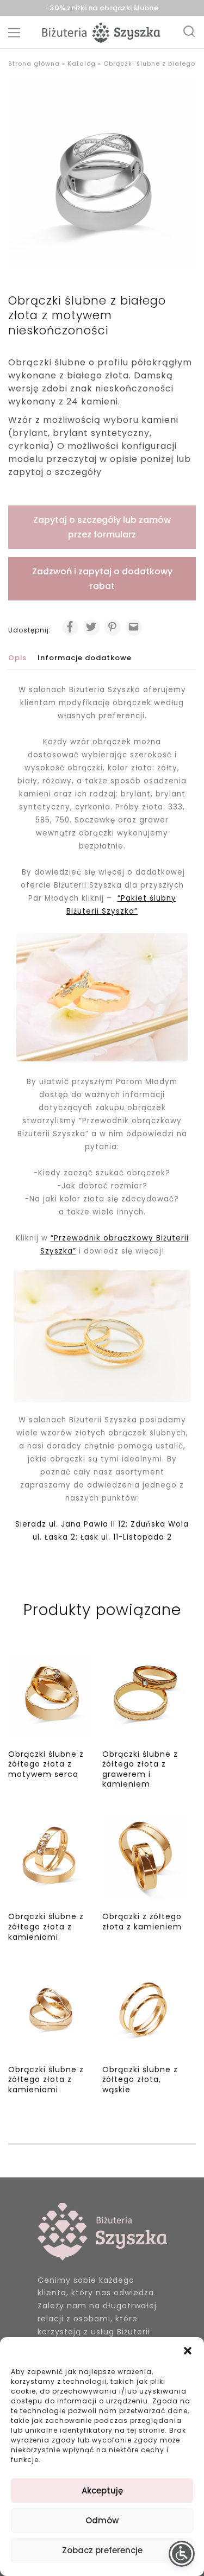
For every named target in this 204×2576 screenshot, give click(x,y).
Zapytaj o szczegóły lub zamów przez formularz (102, 527)
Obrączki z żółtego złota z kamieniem (142, 1922)
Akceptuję (102, 2490)
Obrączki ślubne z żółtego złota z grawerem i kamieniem (140, 1769)
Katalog (82, 64)
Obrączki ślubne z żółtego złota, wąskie (140, 2080)
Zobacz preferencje (102, 2550)
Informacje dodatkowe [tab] (85, 658)
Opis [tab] (17, 658)
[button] (188, 2351)
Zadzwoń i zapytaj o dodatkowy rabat (102, 579)
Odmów (102, 2520)
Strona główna (34, 64)
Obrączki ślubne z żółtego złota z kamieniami (46, 1926)
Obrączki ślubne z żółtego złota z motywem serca (46, 1764)
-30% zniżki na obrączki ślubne (102, 8)
